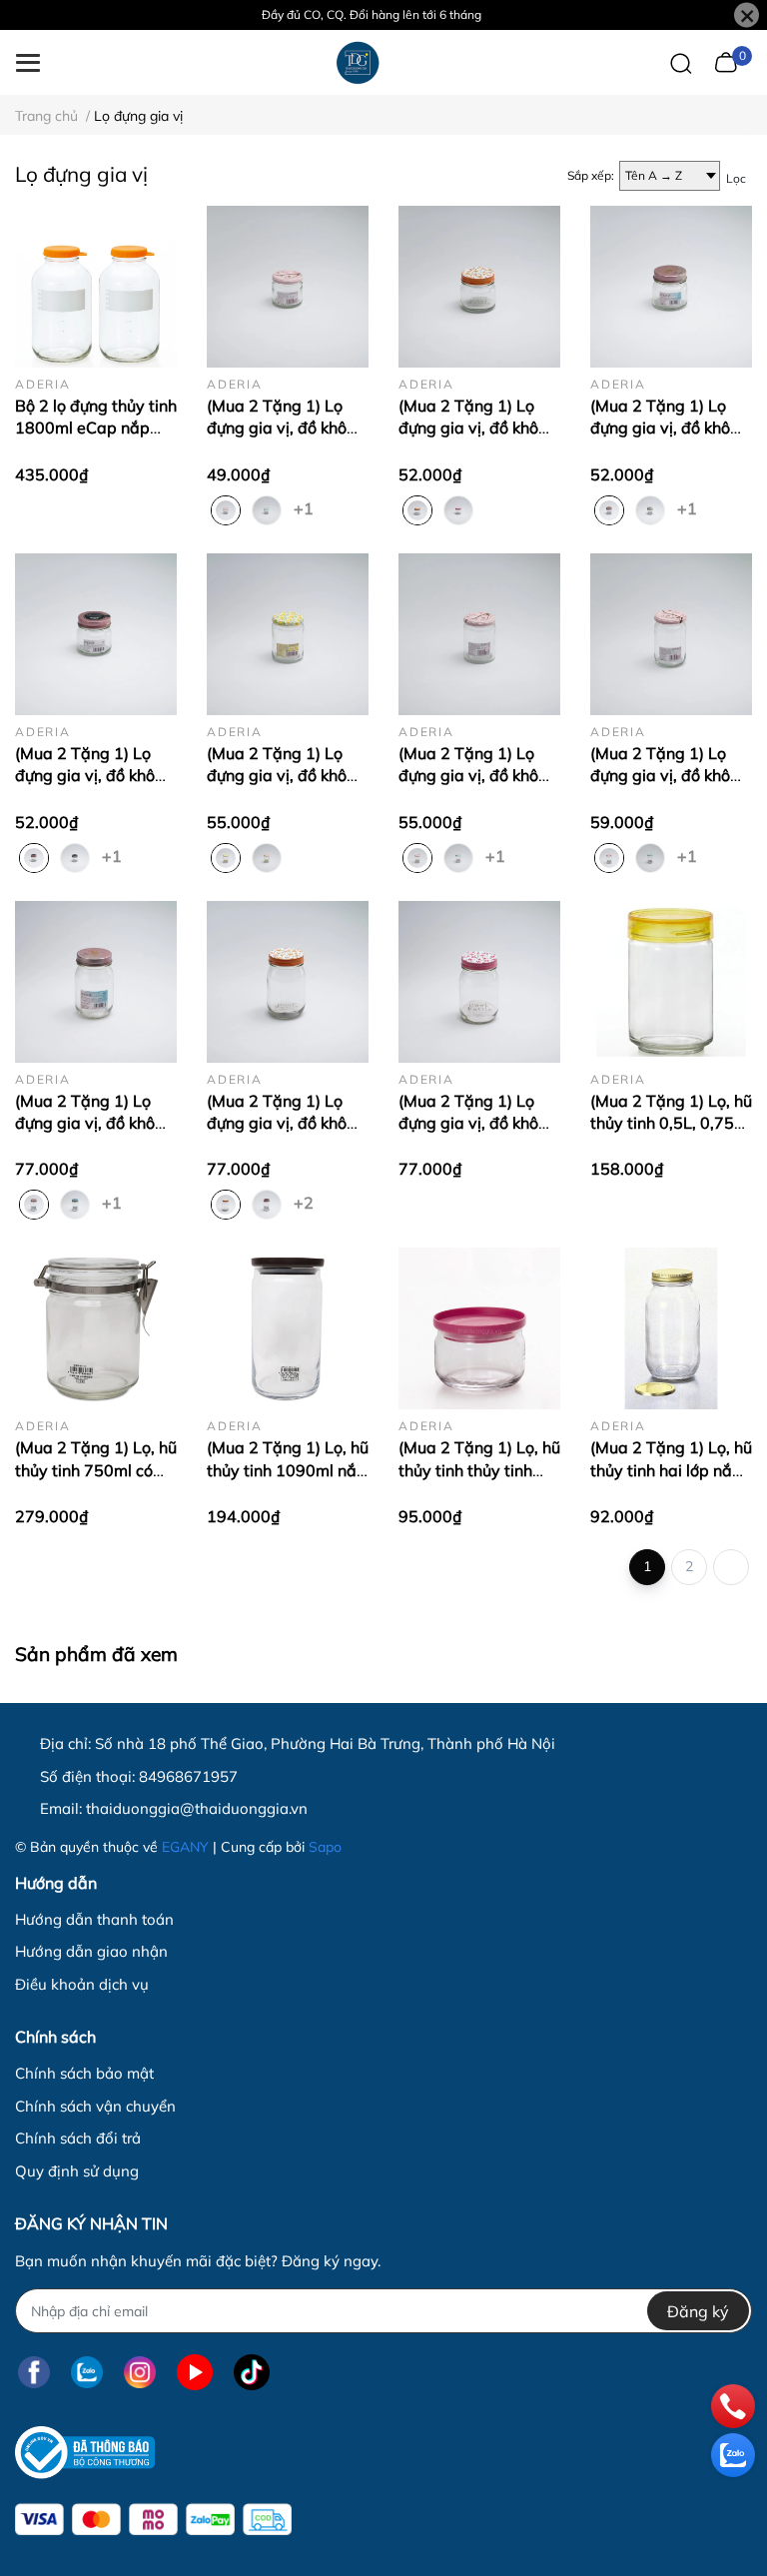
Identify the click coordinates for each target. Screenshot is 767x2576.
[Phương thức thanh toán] (153, 2520)
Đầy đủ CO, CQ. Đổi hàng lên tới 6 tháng (372, 14)
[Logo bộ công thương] (85, 2453)
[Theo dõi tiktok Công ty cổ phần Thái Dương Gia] (252, 2372)
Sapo (325, 1847)
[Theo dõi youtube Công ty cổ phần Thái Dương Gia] (195, 2372)
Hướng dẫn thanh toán (94, 1919)
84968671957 (188, 1776)
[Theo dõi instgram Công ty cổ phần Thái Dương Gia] (140, 2372)
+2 (306, 1202)
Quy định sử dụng (77, 2171)
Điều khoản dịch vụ (82, 1984)
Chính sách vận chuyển (95, 2106)
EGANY (185, 1847)
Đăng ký (698, 2311)
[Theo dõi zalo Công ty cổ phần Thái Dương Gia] (87, 2372)
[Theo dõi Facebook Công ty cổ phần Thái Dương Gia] (34, 2372)
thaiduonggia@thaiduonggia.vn (197, 1808)
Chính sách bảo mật (84, 2073)
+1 (306, 507)
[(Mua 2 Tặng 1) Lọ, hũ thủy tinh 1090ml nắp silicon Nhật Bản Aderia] (288, 1328)
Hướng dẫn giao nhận (91, 1951)
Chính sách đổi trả (78, 2138)
